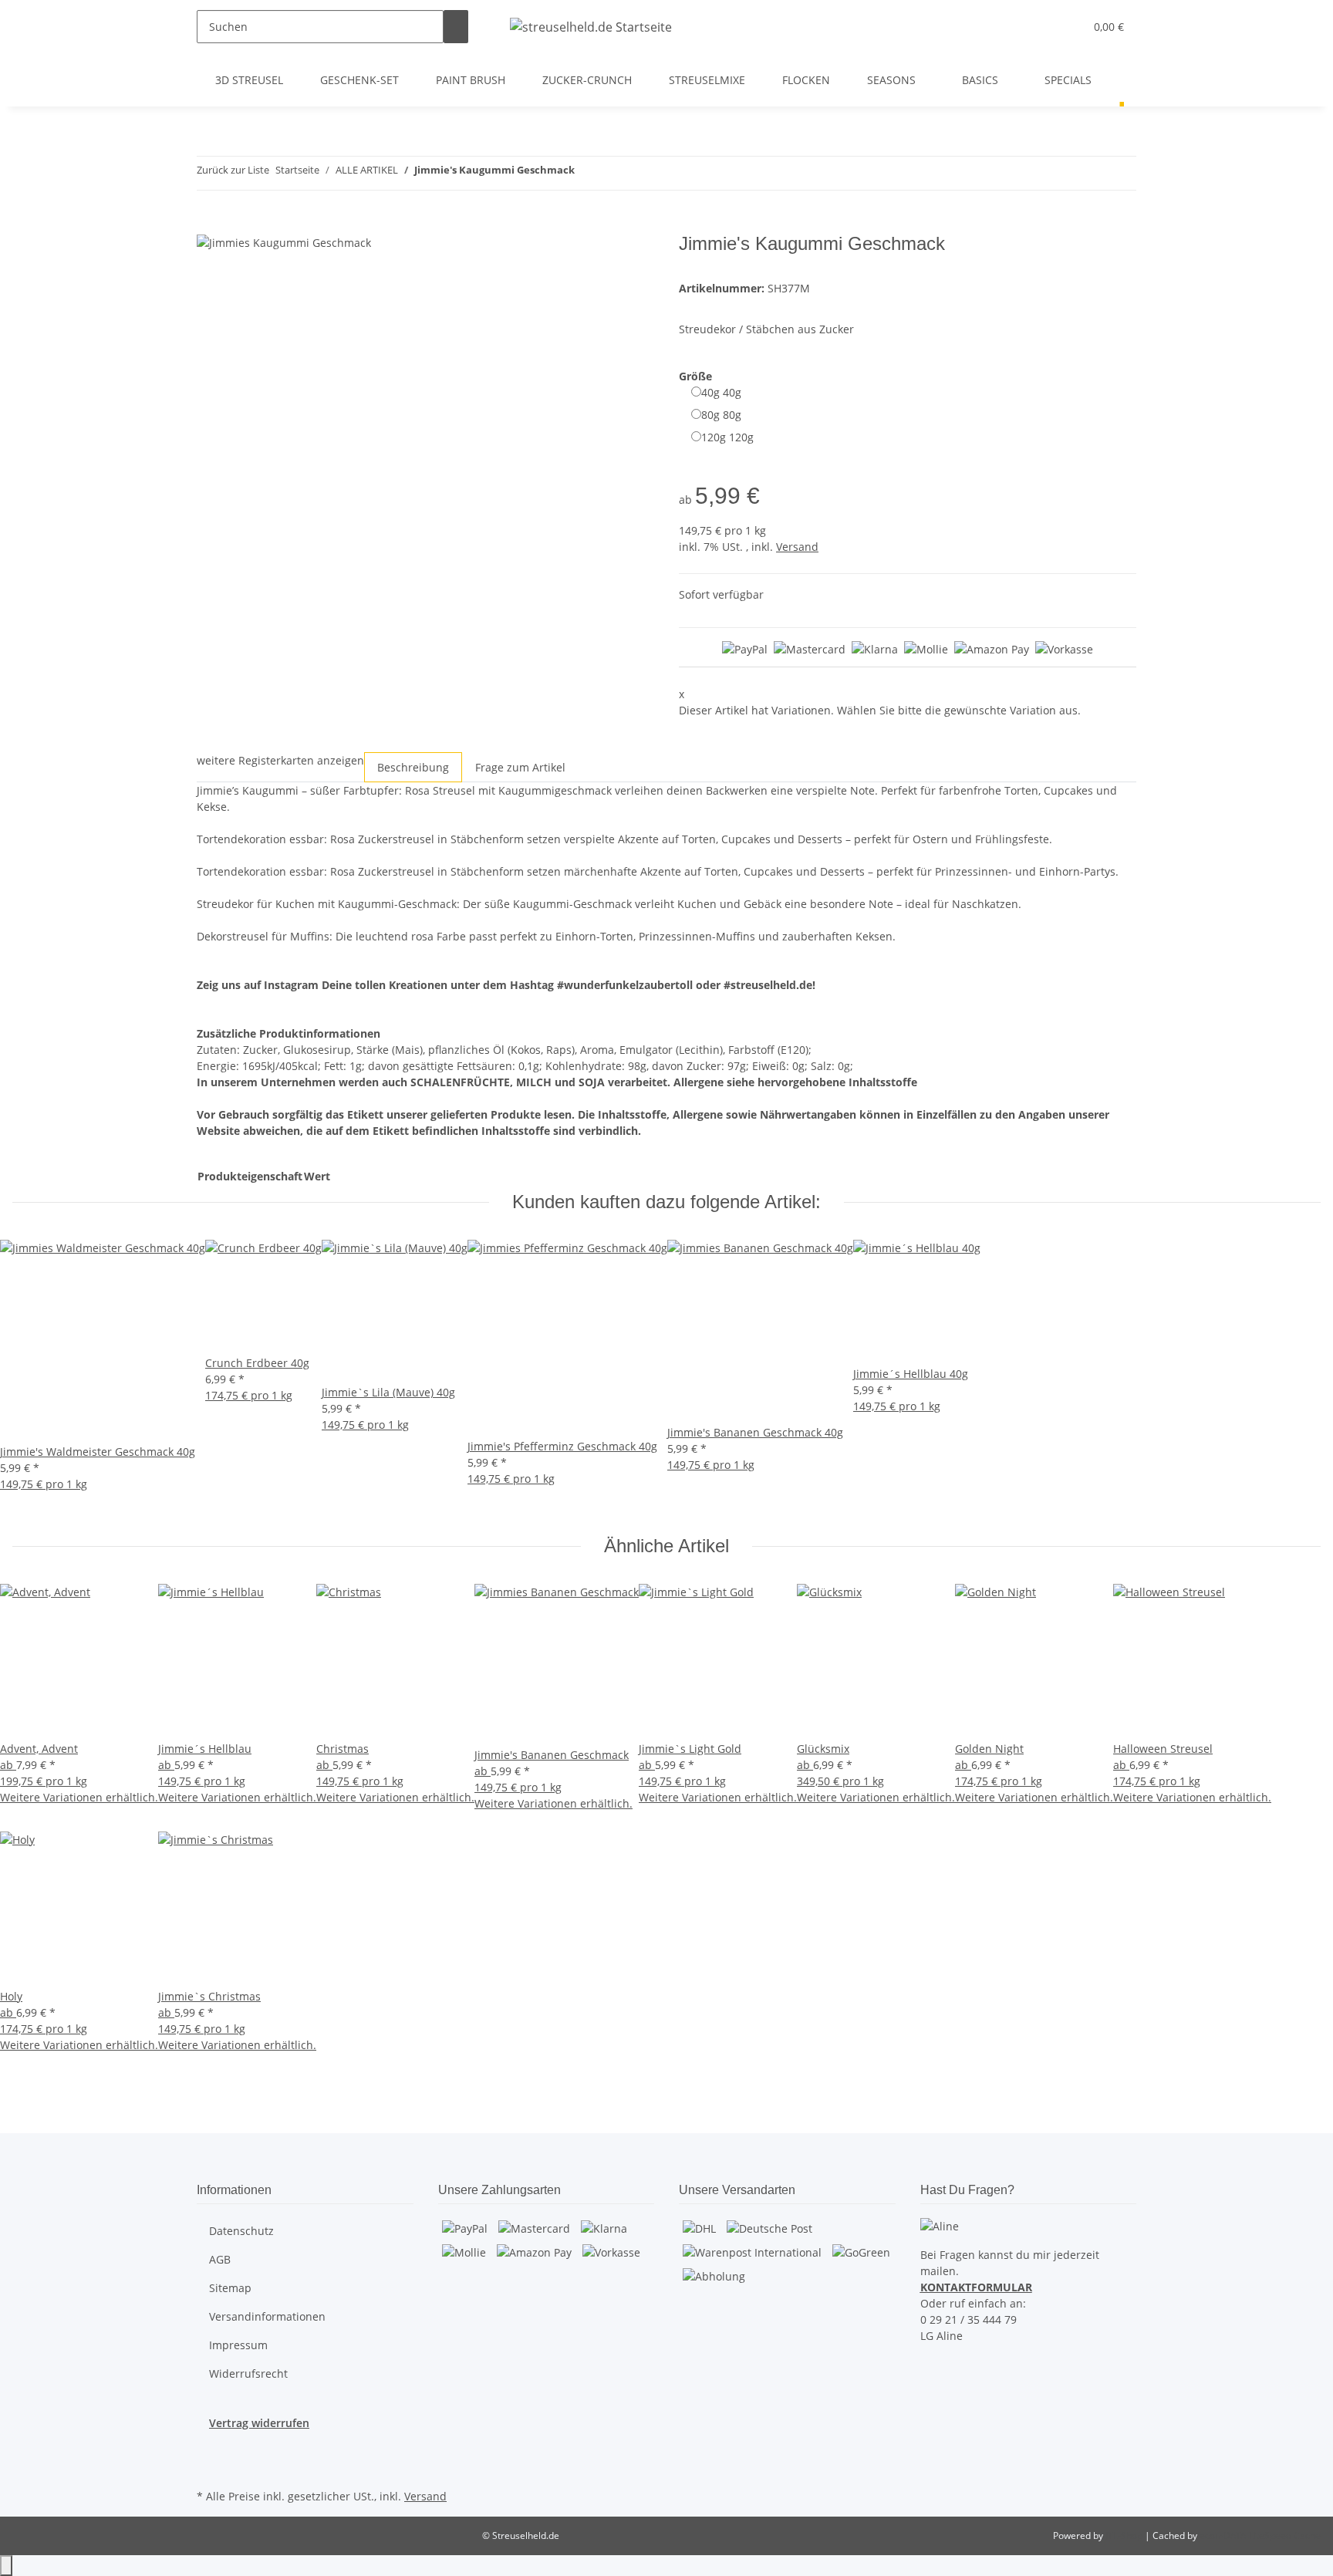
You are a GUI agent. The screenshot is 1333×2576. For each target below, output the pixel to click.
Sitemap (230, 2288)
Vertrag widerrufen (259, 2423)
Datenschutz (241, 2231)
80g (721, 415)
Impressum (238, 2345)
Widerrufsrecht (248, 2373)
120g (727, 437)
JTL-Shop (1125, 2535)
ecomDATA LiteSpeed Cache (1260, 2535)
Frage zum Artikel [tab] (520, 767)
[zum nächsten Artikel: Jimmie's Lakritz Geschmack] (615, 173)
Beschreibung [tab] (413, 767)
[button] (1041, 27)
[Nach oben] (6, 2566)
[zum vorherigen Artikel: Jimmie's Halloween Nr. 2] (587, 173)
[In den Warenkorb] (209, 225)
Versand (797, 547)
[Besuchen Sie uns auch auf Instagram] (209, 2467)
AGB (220, 2259)
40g (721, 392)
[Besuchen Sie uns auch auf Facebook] (209, 2449)
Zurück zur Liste (233, 170)
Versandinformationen (267, 2316)
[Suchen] (456, 27)
